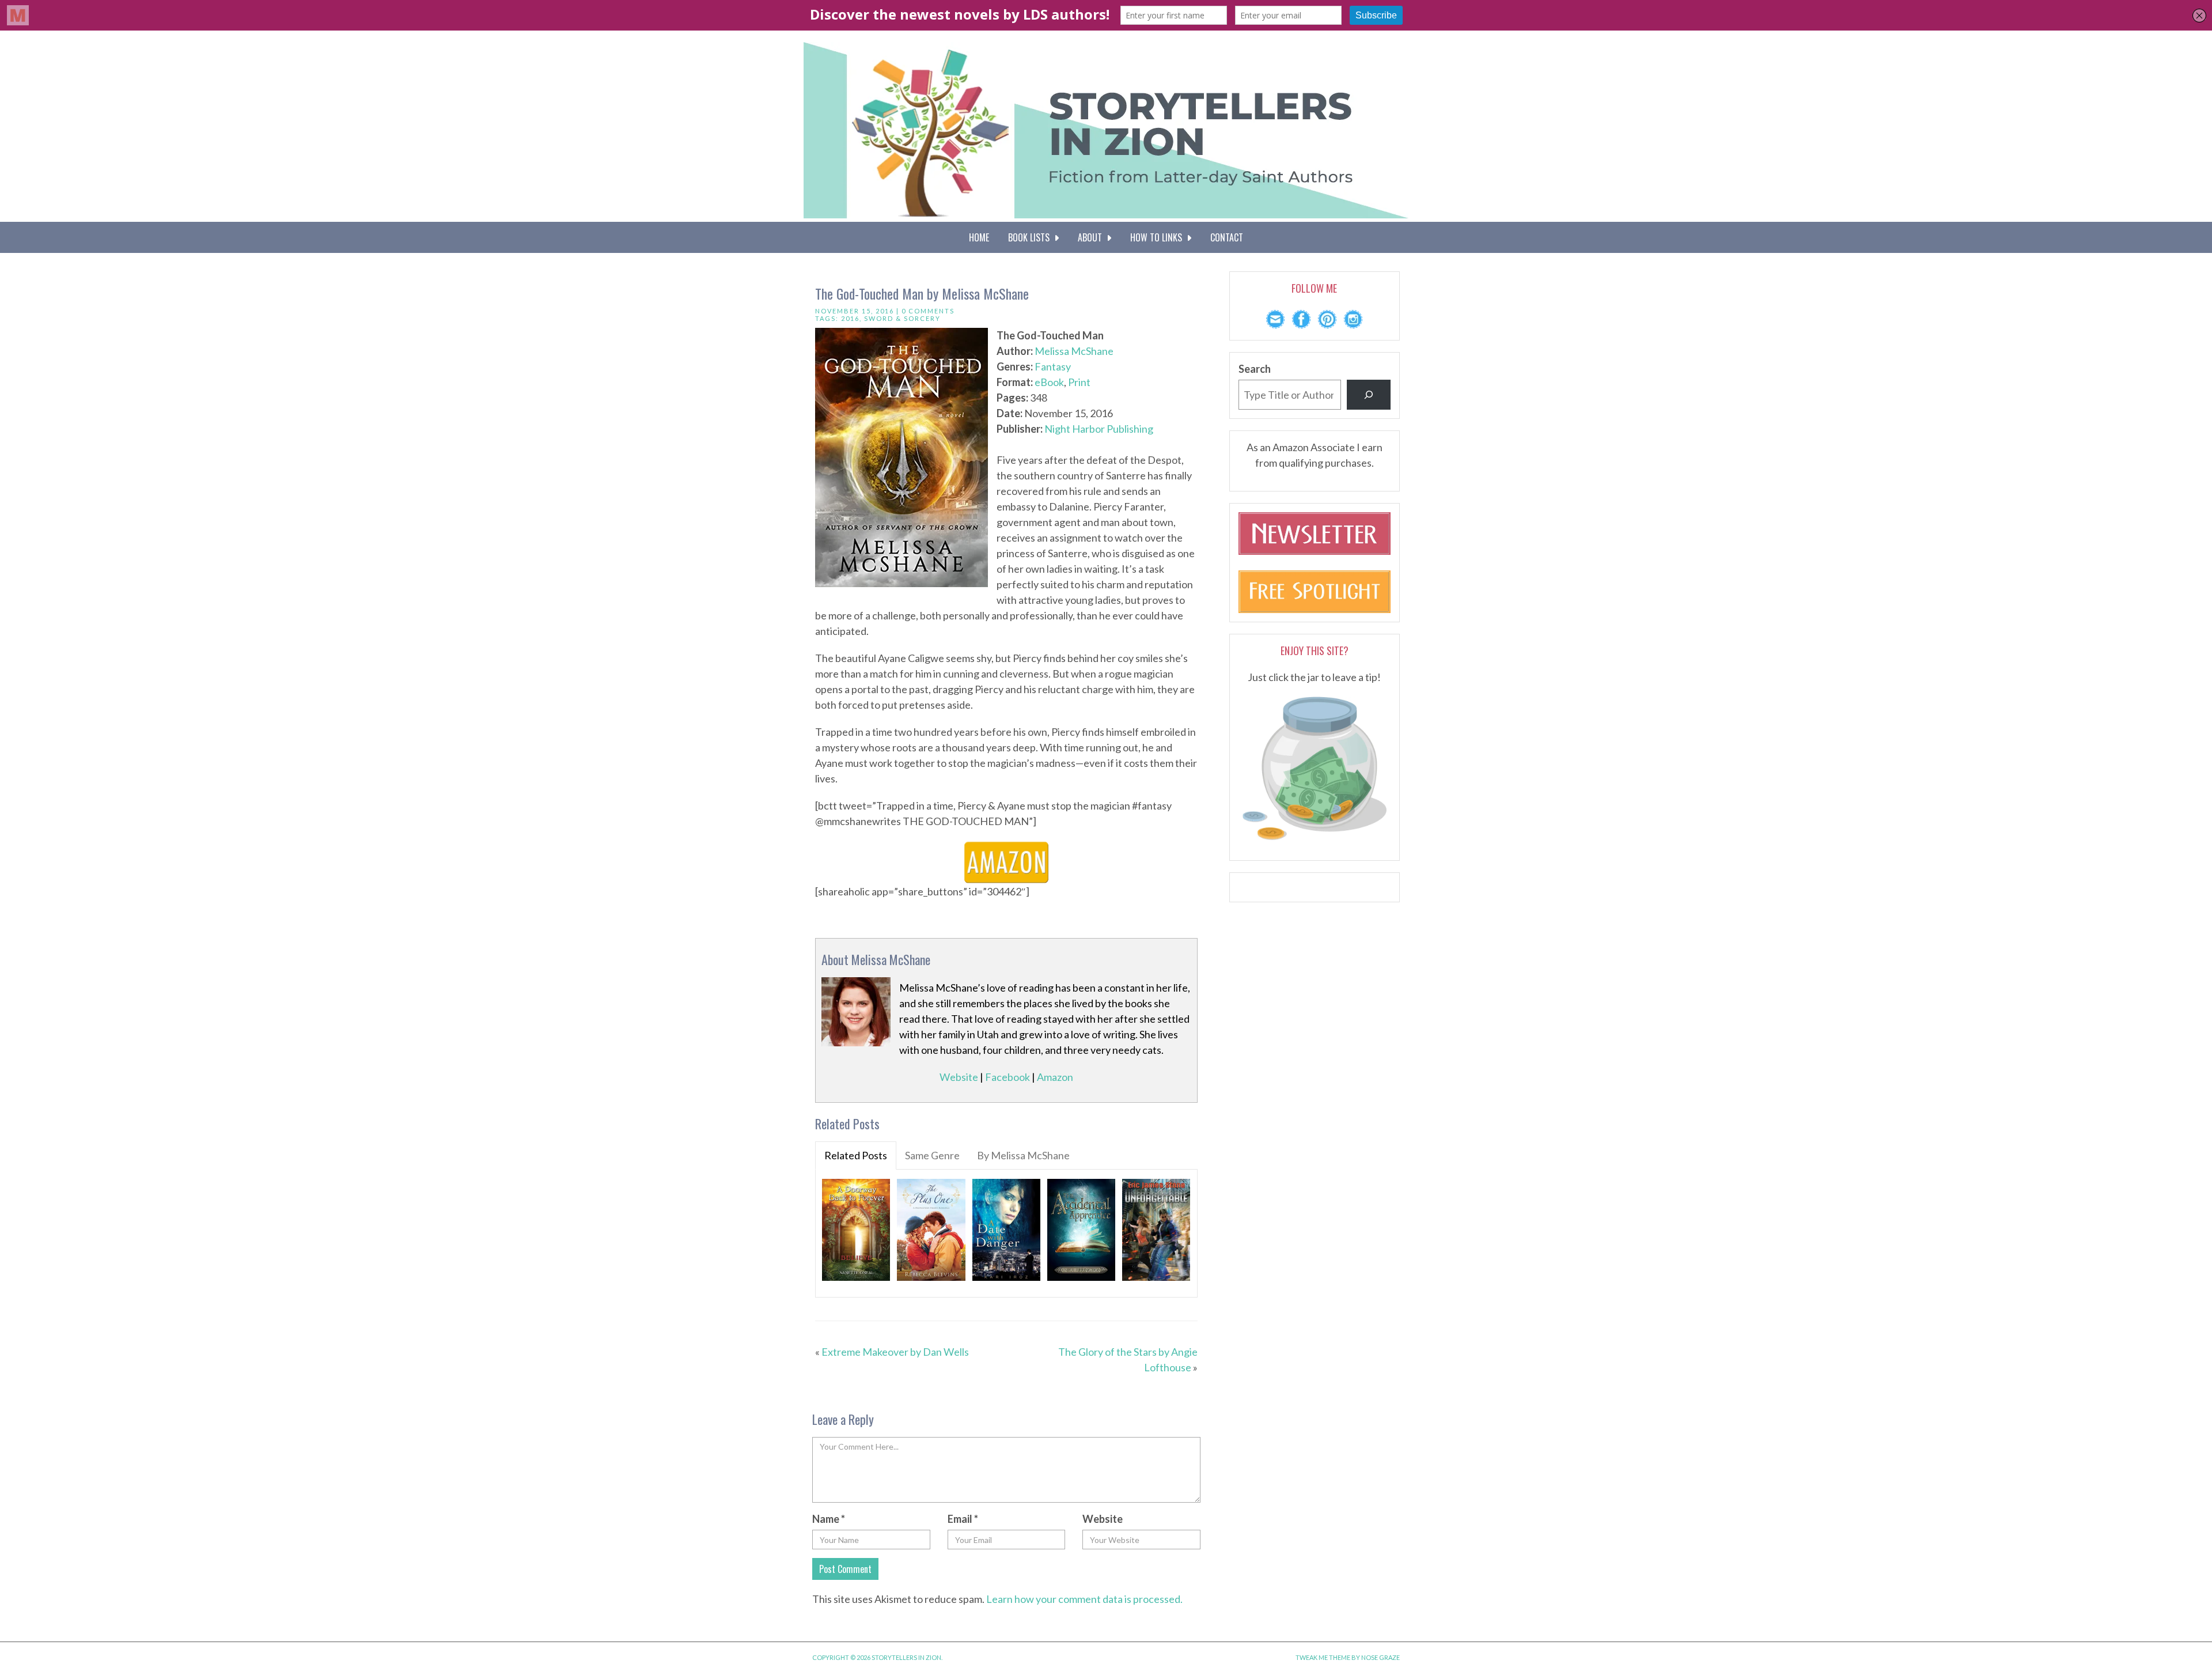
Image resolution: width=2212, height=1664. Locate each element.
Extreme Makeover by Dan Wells (895, 1352)
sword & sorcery (902, 318)
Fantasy (1053, 366)
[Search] (1369, 395)
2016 (850, 318)
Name (829, 1519)
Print (1079, 382)
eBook (1049, 382)
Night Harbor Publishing (1099, 429)
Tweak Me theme (1323, 1657)
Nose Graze (1380, 1657)
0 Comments (928, 311)
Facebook (1007, 1077)
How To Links (1158, 237)
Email (963, 1519)
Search (1255, 369)
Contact (1227, 237)
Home (979, 237)
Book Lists (1031, 237)
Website (959, 1077)
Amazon (1055, 1077)
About (1092, 237)
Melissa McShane (1074, 351)
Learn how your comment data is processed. (1084, 1599)
